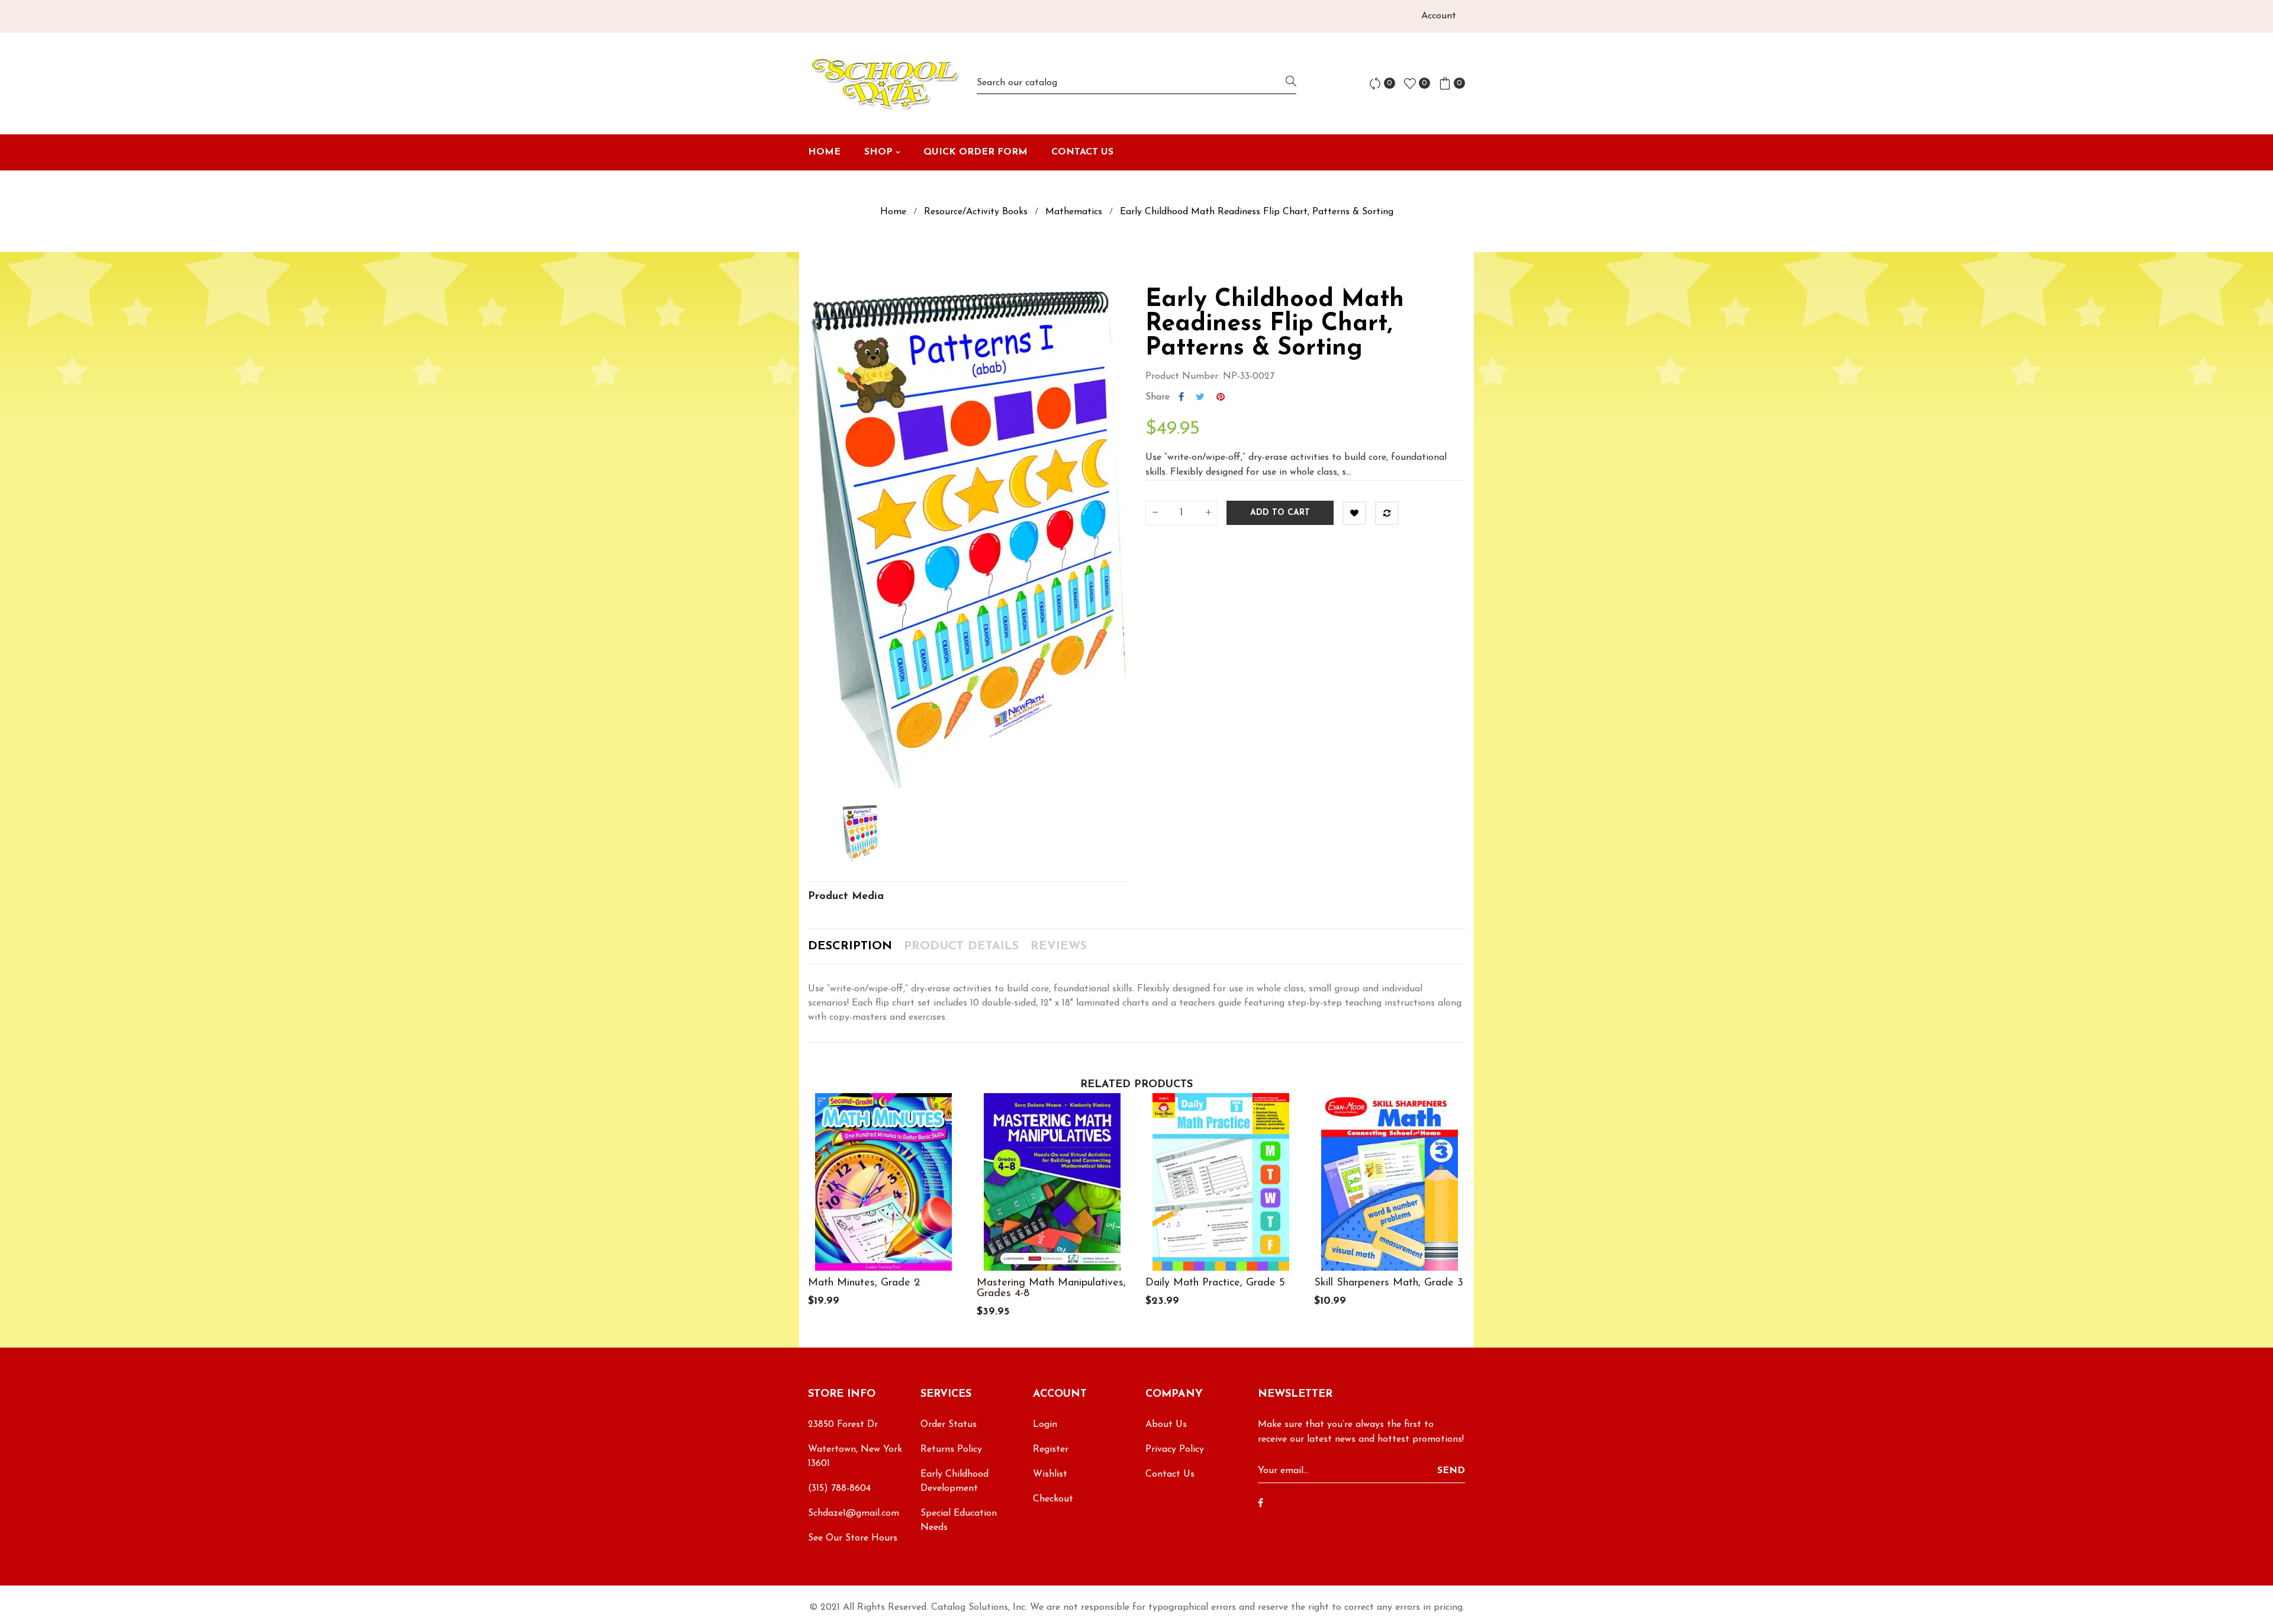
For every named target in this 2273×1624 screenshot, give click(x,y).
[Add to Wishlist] (1354, 513)
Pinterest (1221, 397)
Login (1045, 1425)
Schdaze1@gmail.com (854, 1513)
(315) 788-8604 (839, 1488)
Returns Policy (951, 1449)
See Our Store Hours (853, 1538)
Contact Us (1170, 1474)
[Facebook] (1261, 1504)
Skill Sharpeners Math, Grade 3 (1389, 1283)
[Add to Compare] (1387, 513)
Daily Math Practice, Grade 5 (1215, 1283)
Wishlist (1050, 1474)
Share (1181, 397)
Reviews (1059, 946)
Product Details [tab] (961, 946)
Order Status (949, 1425)
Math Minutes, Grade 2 (864, 1283)
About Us (1166, 1425)
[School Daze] (883, 83)
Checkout (1053, 1499)
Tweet (1200, 397)
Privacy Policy (1175, 1449)
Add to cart (1280, 513)
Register (1051, 1449)
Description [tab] (850, 946)
